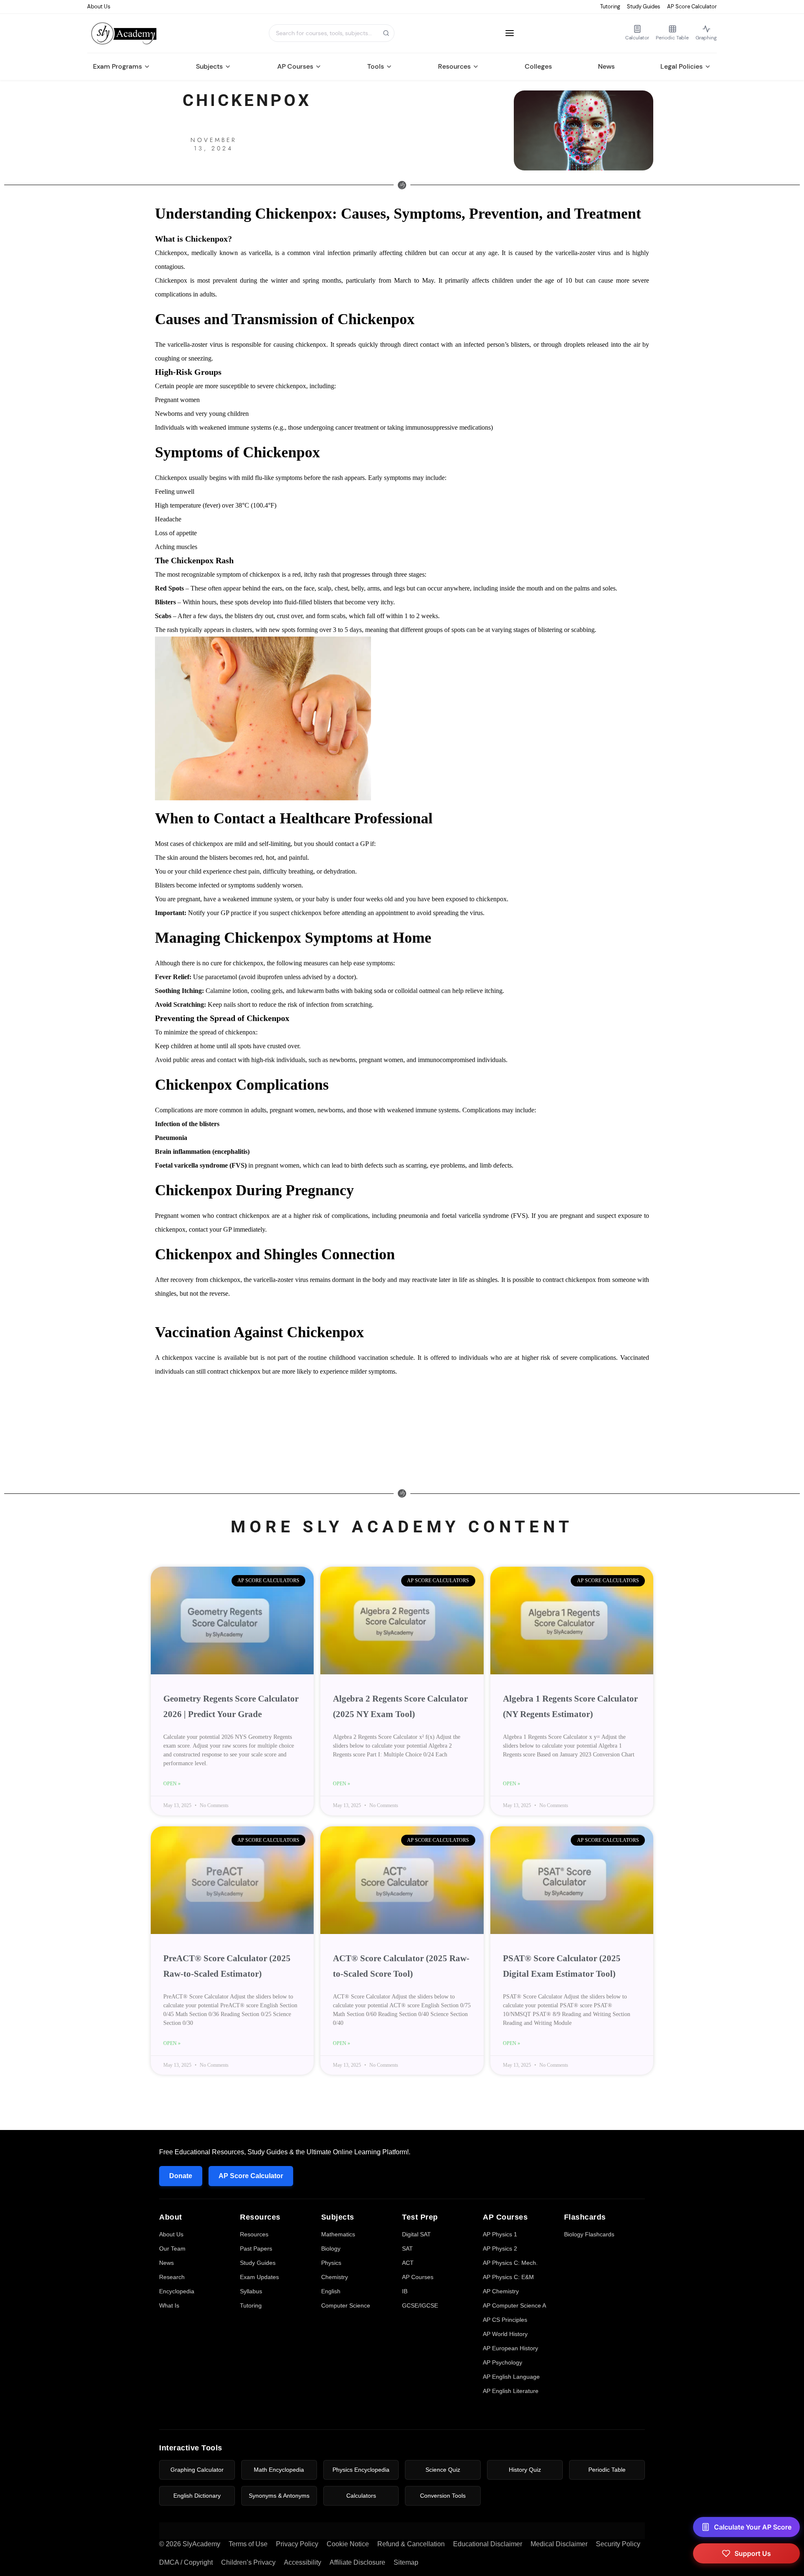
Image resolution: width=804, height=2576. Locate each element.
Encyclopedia (177, 2291)
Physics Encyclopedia (361, 2470)
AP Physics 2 (500, 2249)
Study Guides (644, 6)
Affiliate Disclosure (357, 2562)
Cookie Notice (348, 2544)
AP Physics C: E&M (508, 2277)
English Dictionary (197, 2496)
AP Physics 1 (500, 2234)
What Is (169, 2305)
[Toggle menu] (510, 33)
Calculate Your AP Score (753, 2527)
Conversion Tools (443, 2496)
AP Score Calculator (692, 6)
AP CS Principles (505, 2320)
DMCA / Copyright (186, 2562)
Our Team (172, 2249)
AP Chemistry (501, 2291)
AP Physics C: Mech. (510, 2263)
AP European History (510, 2348)
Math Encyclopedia (279, 2470)
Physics (331, 2263)
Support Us (753, 2553)
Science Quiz (443, 2470)
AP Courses (295, 66)
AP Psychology (502, 2362)
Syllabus (251, 2291)
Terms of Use (248, 2544)
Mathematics (338, 2234)
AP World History (505, 2334)
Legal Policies (682, 66)
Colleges (538, 66)
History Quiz (525, 2470)
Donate (181, 2176)
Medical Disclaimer (559, 2544)
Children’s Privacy (248, 2562)
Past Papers (256, 2249)
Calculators (361, 2496)
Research (172, 2277)
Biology (331, 2249)
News (606, 66)
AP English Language (511, 2377)
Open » (172, 1784)
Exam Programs (117, 66)
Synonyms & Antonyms (279, 2496)
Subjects (209, 66)
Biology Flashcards (589, 2234)
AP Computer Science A (514, 2305)
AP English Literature (511, 2391)
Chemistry (335, 2277)
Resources (454, 66)
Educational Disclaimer (488, 2544)
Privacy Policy (297, 2544)
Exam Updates (259, 2277)
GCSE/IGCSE (420, 2305)
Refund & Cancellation (411, 2544)
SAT (407, 2249)
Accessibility (303, 2562)
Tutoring (610, 6)
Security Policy (618, 2544)
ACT (408, 2263)
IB (405, 2291)
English (331, 2291)
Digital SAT (416, 2234)
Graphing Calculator (197, 2470)
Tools (376, 66)
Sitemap (406, 2562)
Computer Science (346, 2305)
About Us (99, 6)
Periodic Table (607, 2470)
